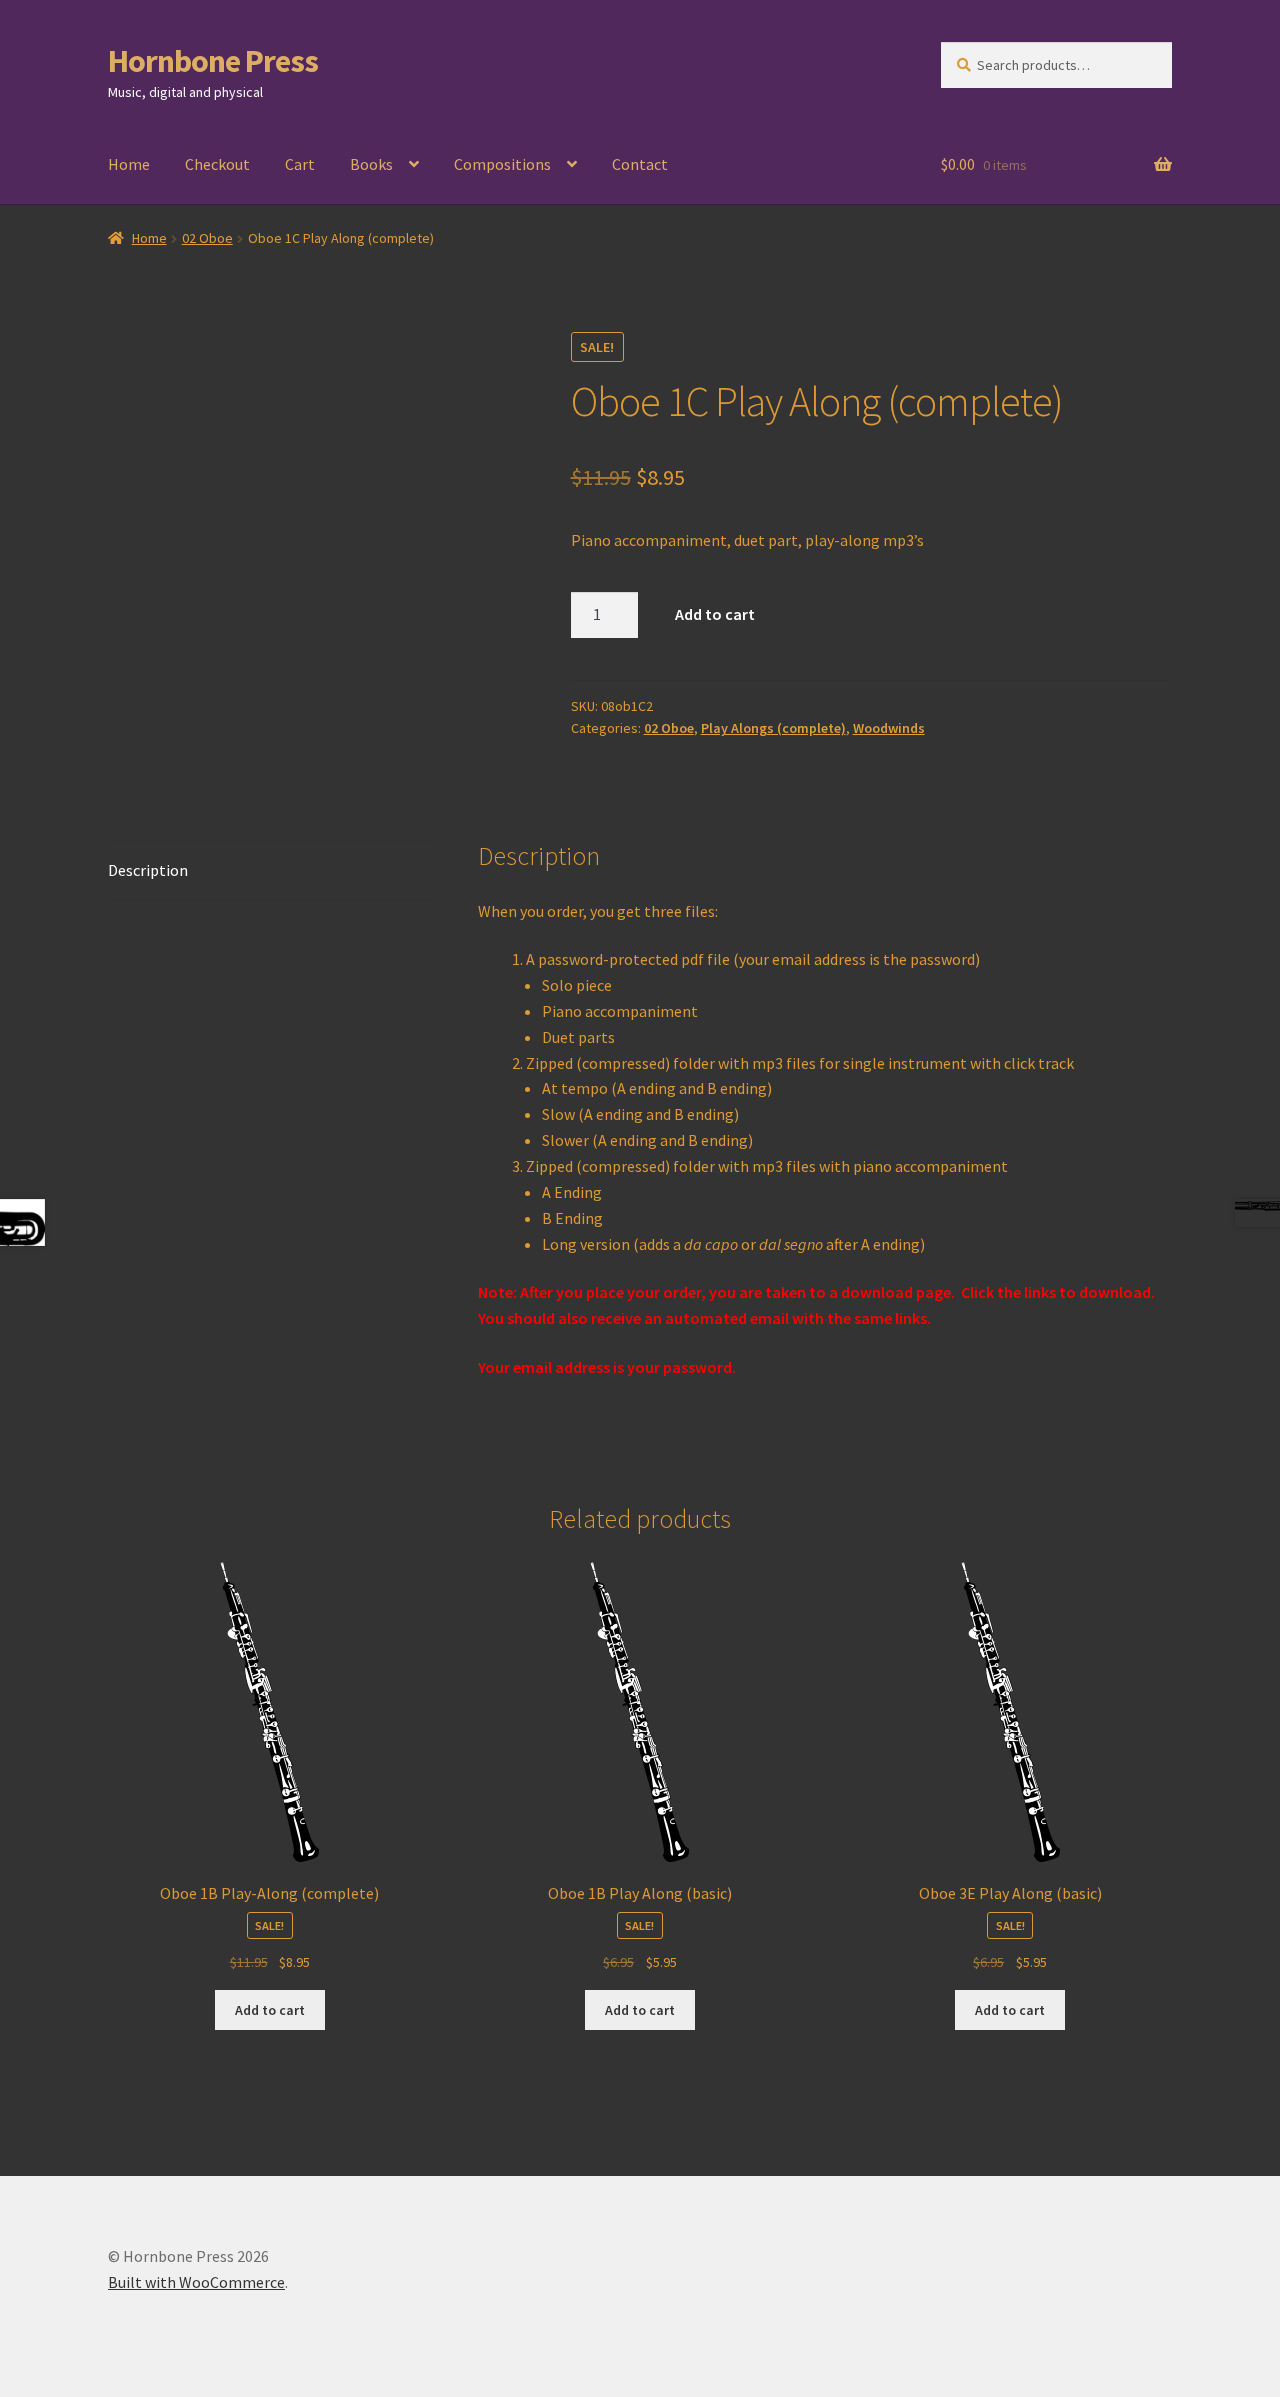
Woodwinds (889, 728)
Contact (640, 164)
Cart (300, 164)
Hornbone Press (213, 61)
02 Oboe (207, 238)
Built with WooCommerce (196, 2282)
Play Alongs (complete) (773, 728)
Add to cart (715, 614)
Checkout (217, 164)
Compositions (502, 164)
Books (371, 164)
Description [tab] (148, 870)
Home (129, 164)
